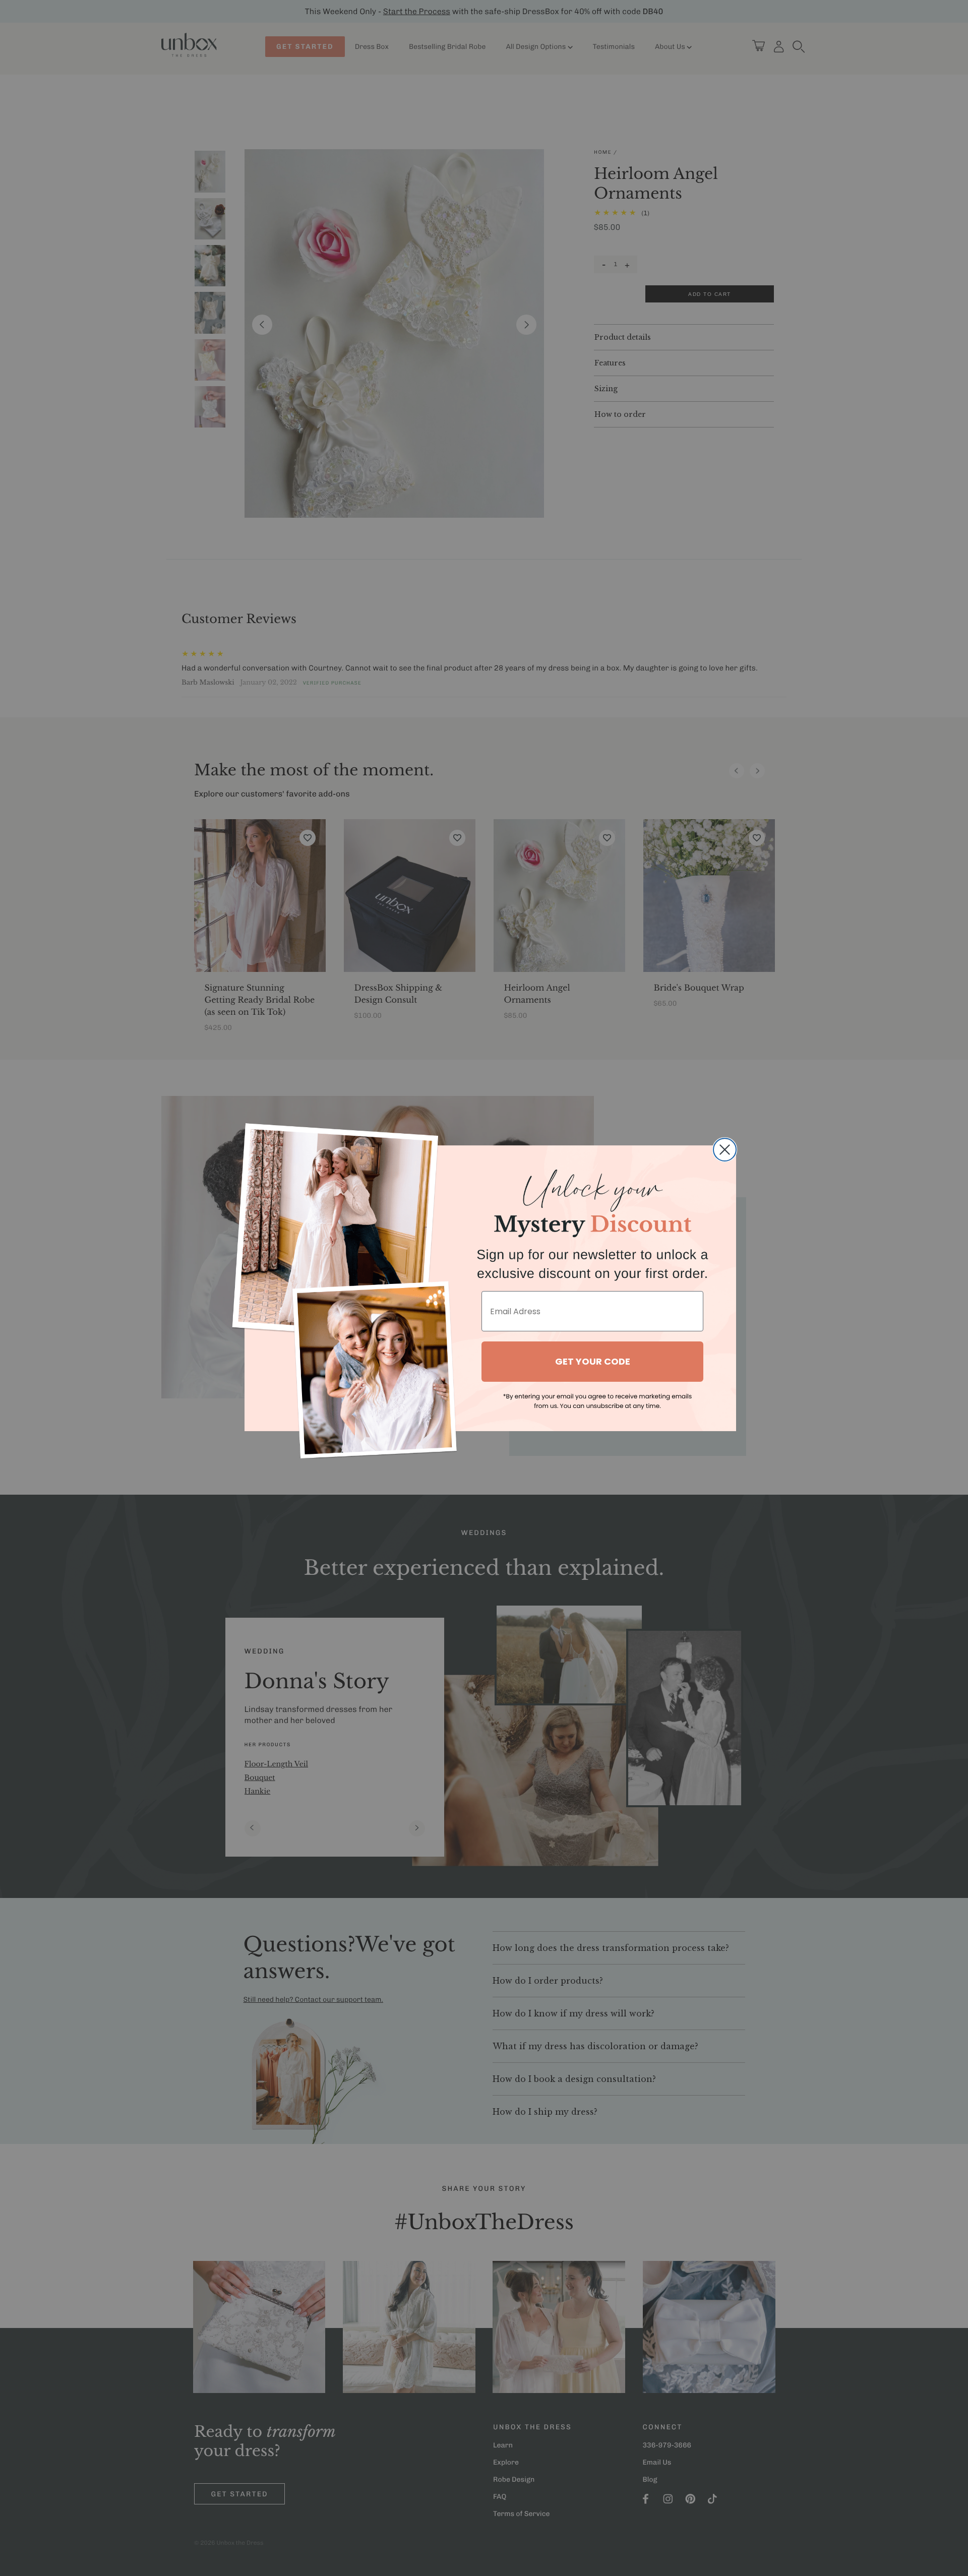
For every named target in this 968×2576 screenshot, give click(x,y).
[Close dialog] (725, 1150)
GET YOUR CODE (593, 1361)
